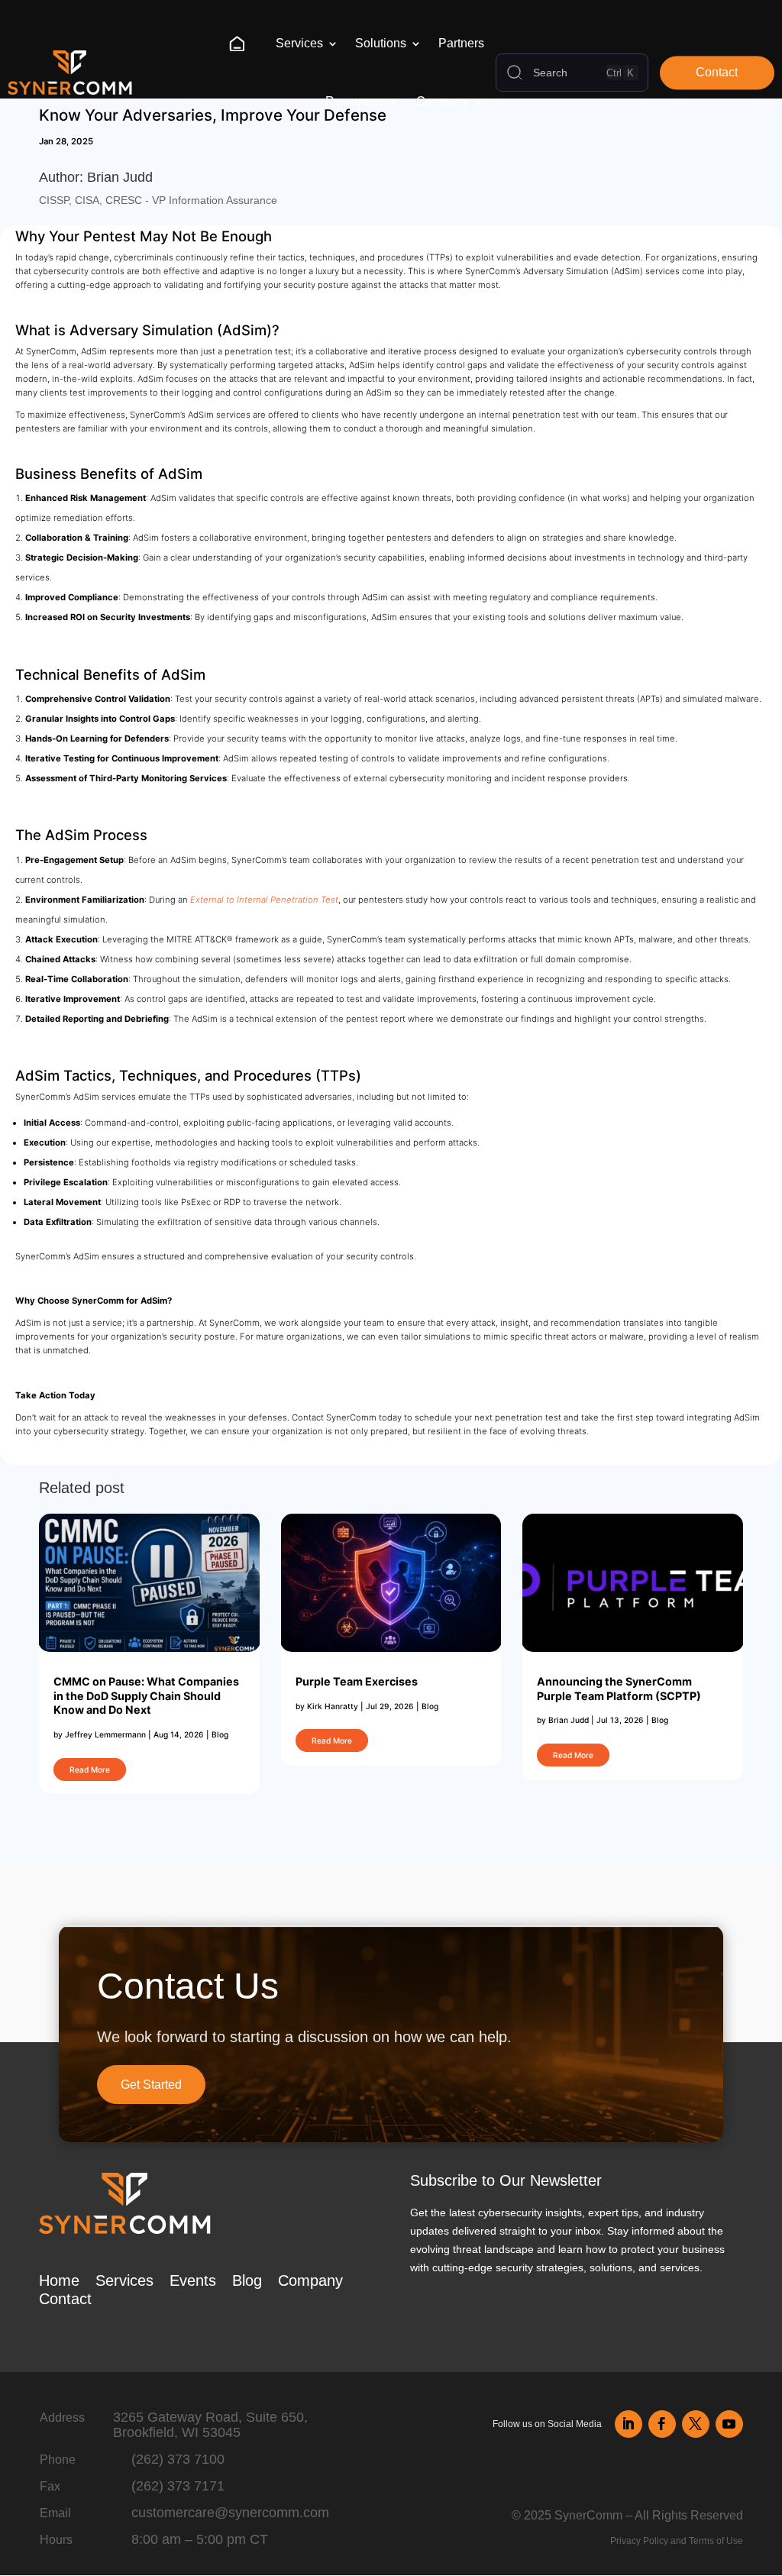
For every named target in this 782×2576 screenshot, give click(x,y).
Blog (220, 1734)
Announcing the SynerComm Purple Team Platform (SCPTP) (619, 1689)
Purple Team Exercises (357, 1681)
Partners (461, 43)
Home (242, 43)
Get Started (151, 2085)
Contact (717, 73)
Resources (355, 101)
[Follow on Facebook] (662, 2424)
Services (299, 43)
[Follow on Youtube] (729, 2424)
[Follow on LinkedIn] (629, 2424)
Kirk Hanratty (333, 1706)
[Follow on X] (696, 2424)
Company (443, 101)
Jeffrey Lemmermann (105, 1734)
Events (193, 2280)
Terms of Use (716, 2541)
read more (90, 1770)
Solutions (381, 43)
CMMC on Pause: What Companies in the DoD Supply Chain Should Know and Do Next (146, 1695)
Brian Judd (569, 1720)
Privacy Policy (639, 2541)
